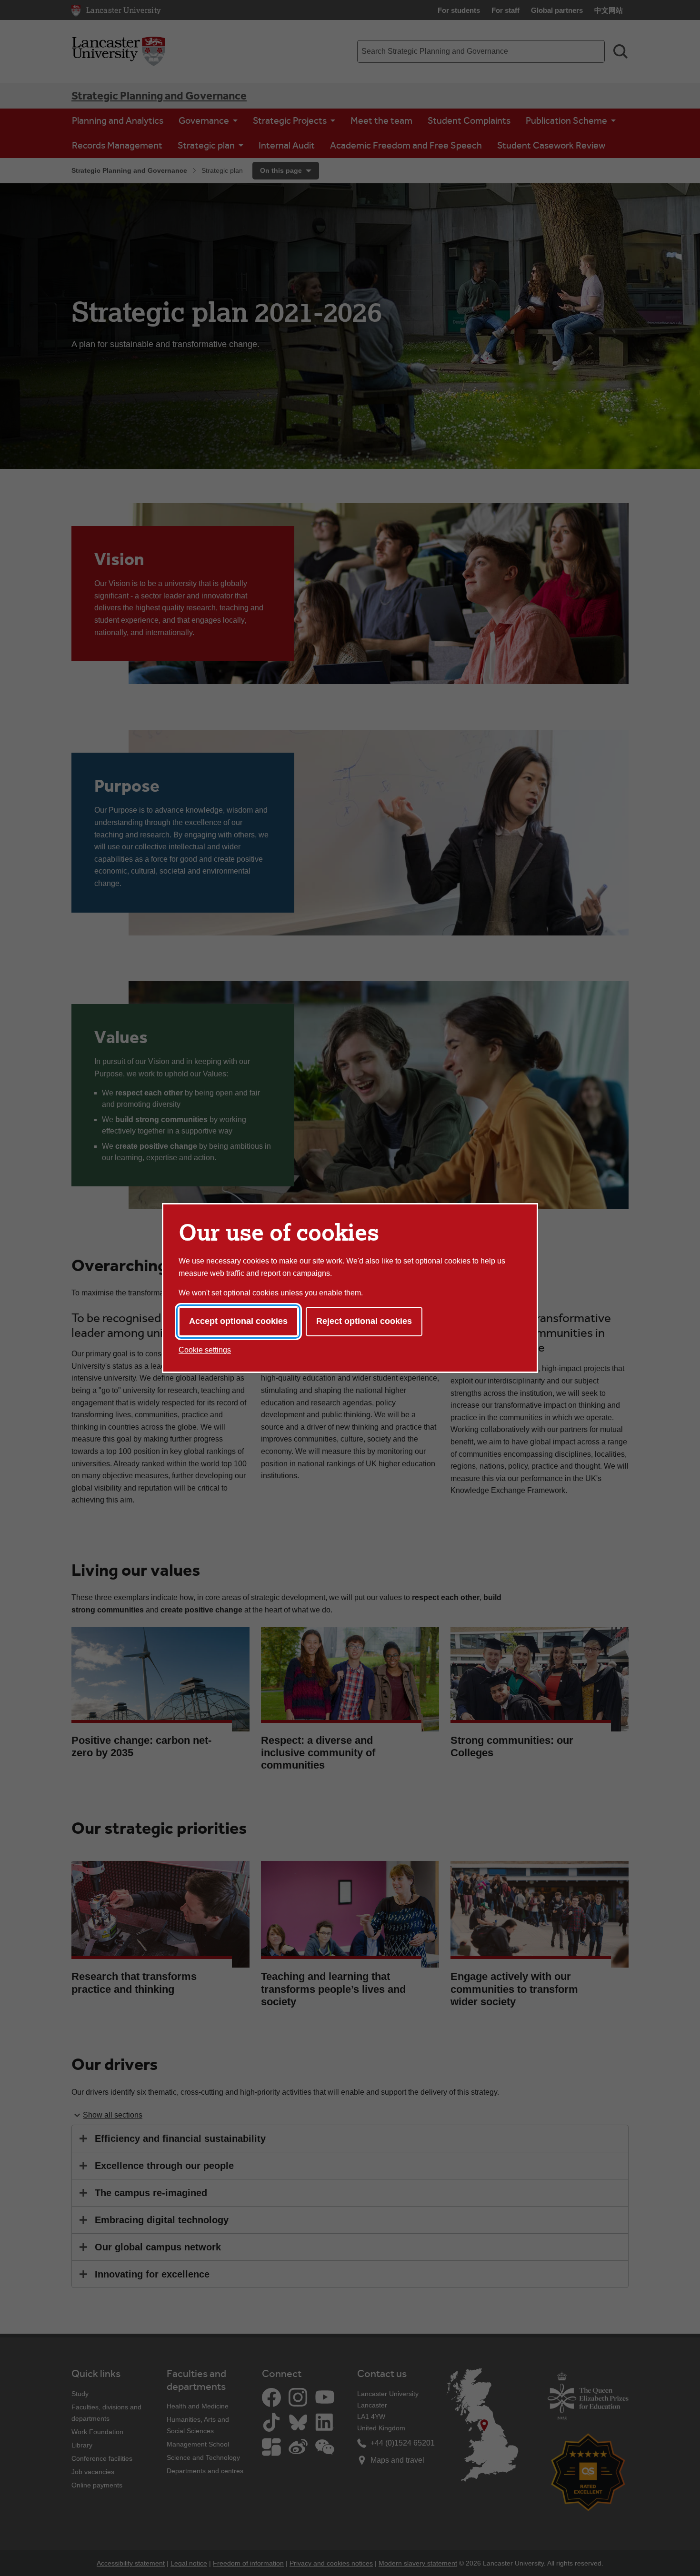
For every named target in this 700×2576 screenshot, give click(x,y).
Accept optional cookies (238, 1321)
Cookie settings (205, 1350)
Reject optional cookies (364, 1321)
